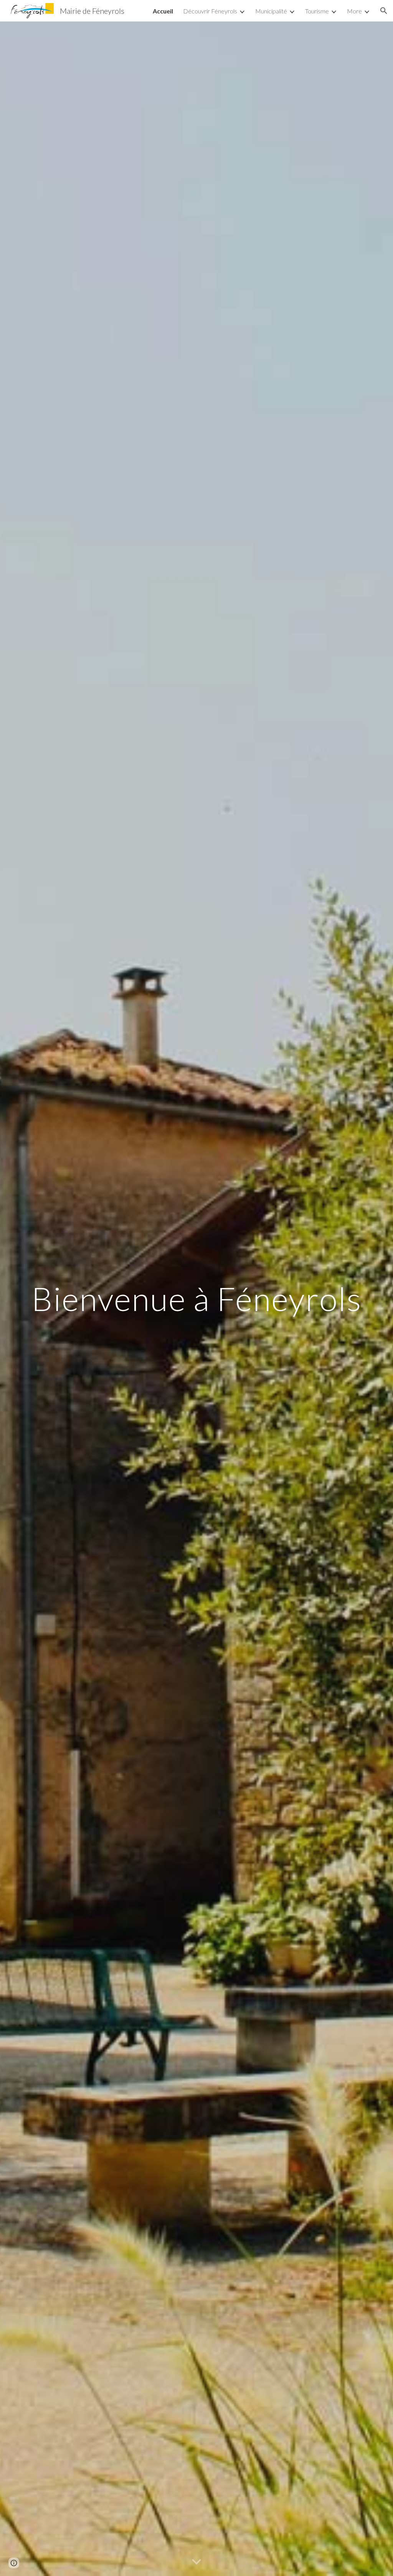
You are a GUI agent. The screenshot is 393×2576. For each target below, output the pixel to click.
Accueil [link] (163, 11)
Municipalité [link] (271, 11)
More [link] (354, 11)
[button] (384, 11)
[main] (197, 1299)
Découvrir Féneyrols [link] (210, 11)
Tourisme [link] (317, 11)
